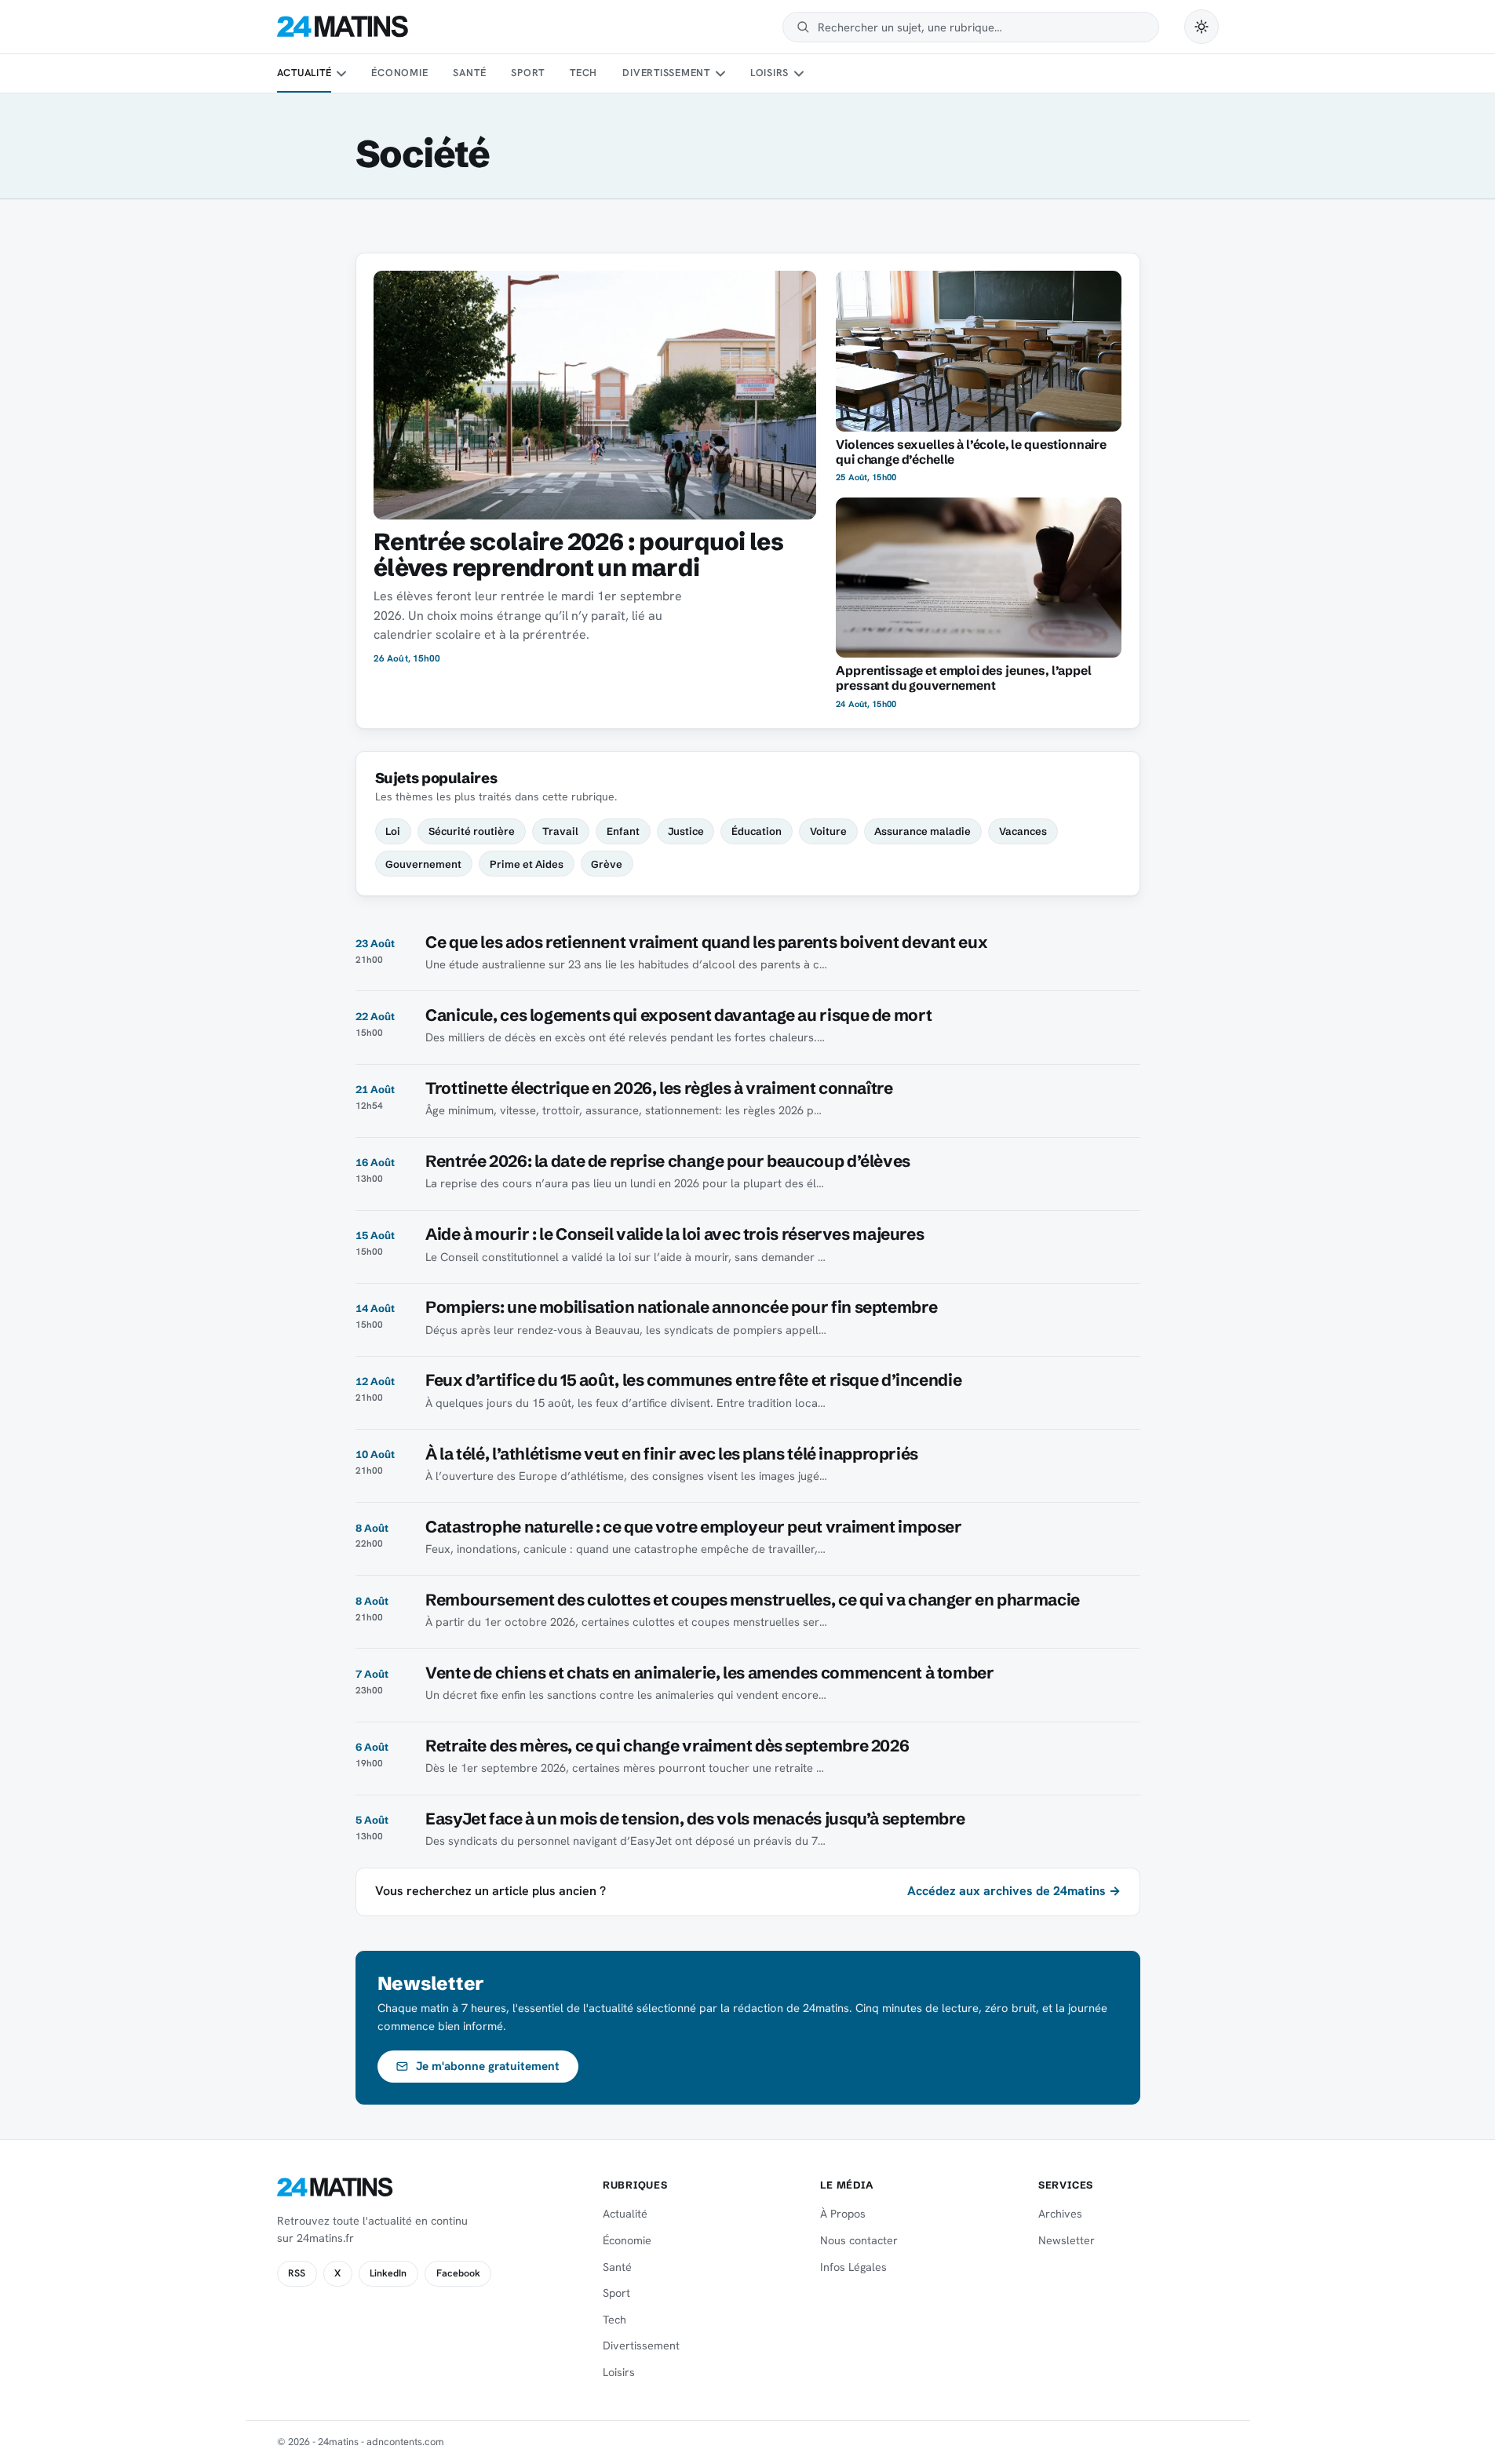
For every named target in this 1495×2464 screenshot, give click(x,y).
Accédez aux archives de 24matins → (1014, 1891)
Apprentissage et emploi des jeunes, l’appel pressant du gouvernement (963, 678)
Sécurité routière (472, 831)
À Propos (843, 2214)
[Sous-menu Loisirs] (799, 74)
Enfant (623, 831)
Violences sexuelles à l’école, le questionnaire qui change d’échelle (971, 452)
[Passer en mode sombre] (1201, 27)
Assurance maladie (923, 831)
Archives (1060, 2214)
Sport (528, 73)
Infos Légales (853, 2267)
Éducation (757, 831)
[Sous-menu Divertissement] (720, 74)
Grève (607, 864)
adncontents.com (405, 2442)
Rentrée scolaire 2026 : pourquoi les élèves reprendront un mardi (578, 554)
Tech (583, 73)
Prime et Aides (527, 864)
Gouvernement (423, 864)
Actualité (304, 73)
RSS (297, 2273)
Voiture (828, 831)
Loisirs (769, 73)
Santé (469, 73)
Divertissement (666, 73)
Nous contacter (859, 2240)
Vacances (1023, 831)
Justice (686, 831)
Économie (399, 73)
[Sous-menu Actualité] (341, 74)
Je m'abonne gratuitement (488, 2066)
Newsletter (1067, 2240)
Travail (560, 831)
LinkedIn (388, 2273)
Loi (393, 831)
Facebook (458, 2273)
